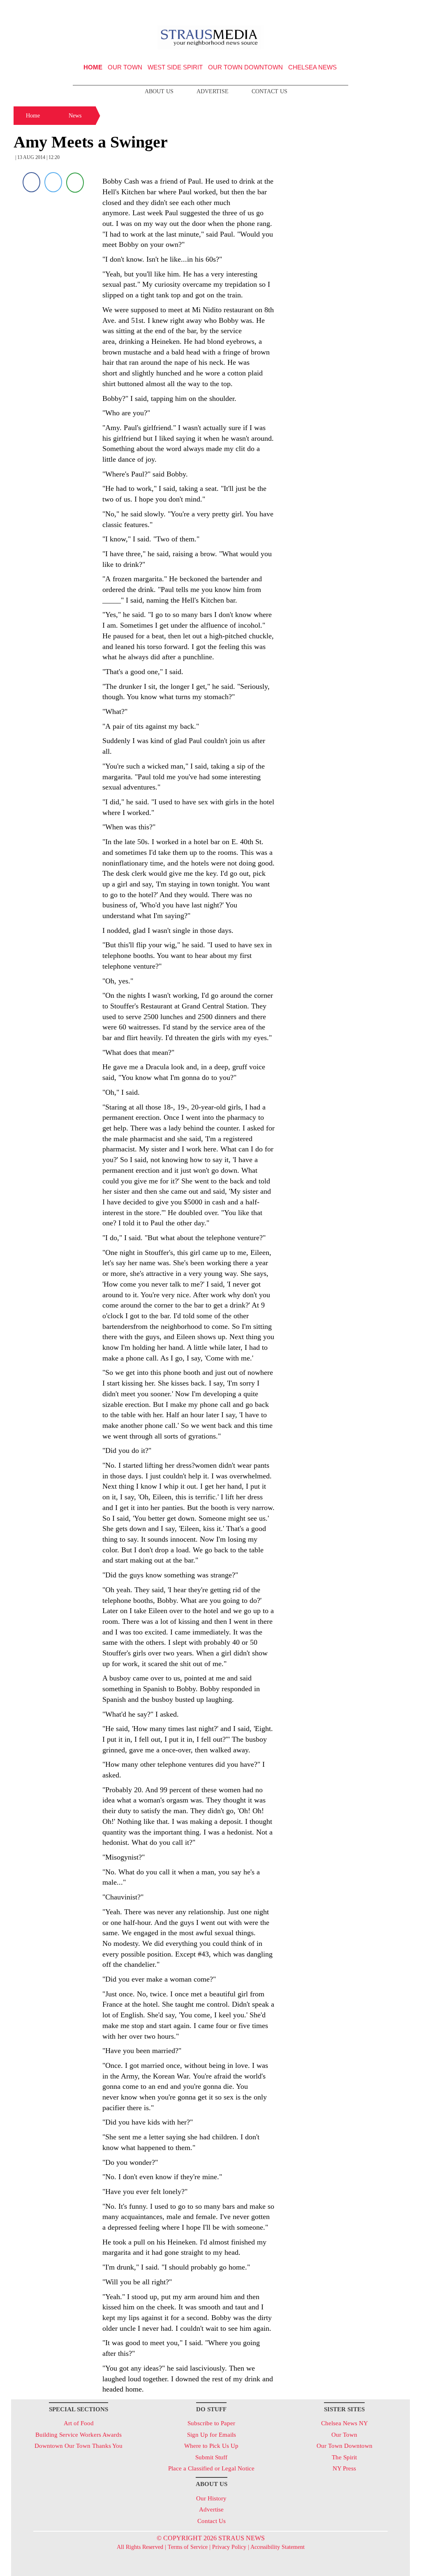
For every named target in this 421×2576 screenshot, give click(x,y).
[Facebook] (31, 182)
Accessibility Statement (278, 2547)
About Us (159, 91)
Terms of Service (188, 2547)
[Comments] (75, 182)
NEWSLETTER (339, 9)
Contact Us (269, 91)
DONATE (387, 9)
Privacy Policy (229, 2547)
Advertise (213, 91)
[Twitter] (53, 182)
